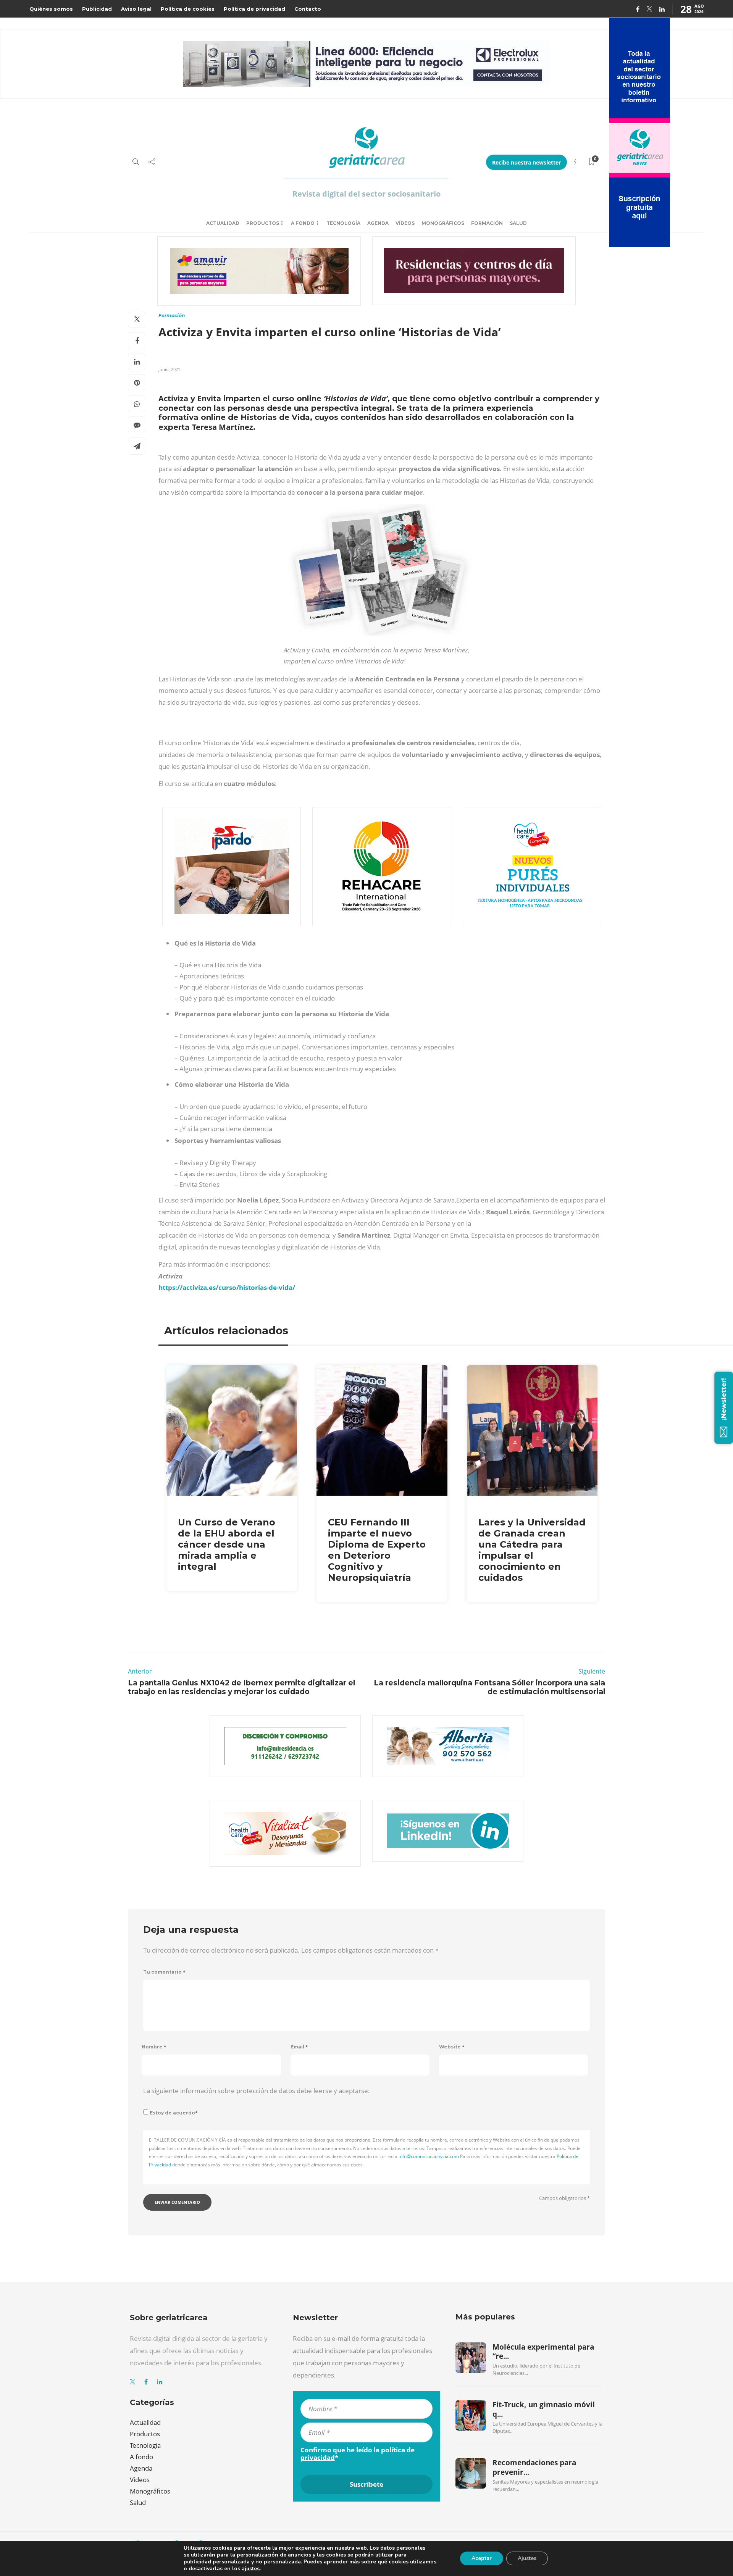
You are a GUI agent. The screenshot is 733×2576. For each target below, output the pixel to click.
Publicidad (97, 9)
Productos (263, 223)
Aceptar (482, 2558)
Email (299, 2047)
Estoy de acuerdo (174, 2113)
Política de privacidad (254, 9)
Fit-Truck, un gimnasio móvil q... (544, 2409)
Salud (518, 223)
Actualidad (223, 223)
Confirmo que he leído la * (358, 2454)
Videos (140, 2480)
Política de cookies (188, 9)
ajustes (251, 2569)
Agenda (378, 223)
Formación (487, 223)
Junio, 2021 (169, 369)
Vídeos (405, 223)
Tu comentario (164, 1972)
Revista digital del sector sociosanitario (366, 194)
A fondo (303, 223)
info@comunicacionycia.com (429, 2156)
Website (452, 2047)
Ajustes (527, 2558)
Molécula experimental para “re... (543, 2352)
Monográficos (443, 223)
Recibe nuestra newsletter (526, 162)
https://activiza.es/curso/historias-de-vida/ (227, 1287)
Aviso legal (136, 9)
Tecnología (343, 223)
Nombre (154, 2047)
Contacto (308, 9)
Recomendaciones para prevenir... (534, 2467)
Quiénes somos (51, 9)
